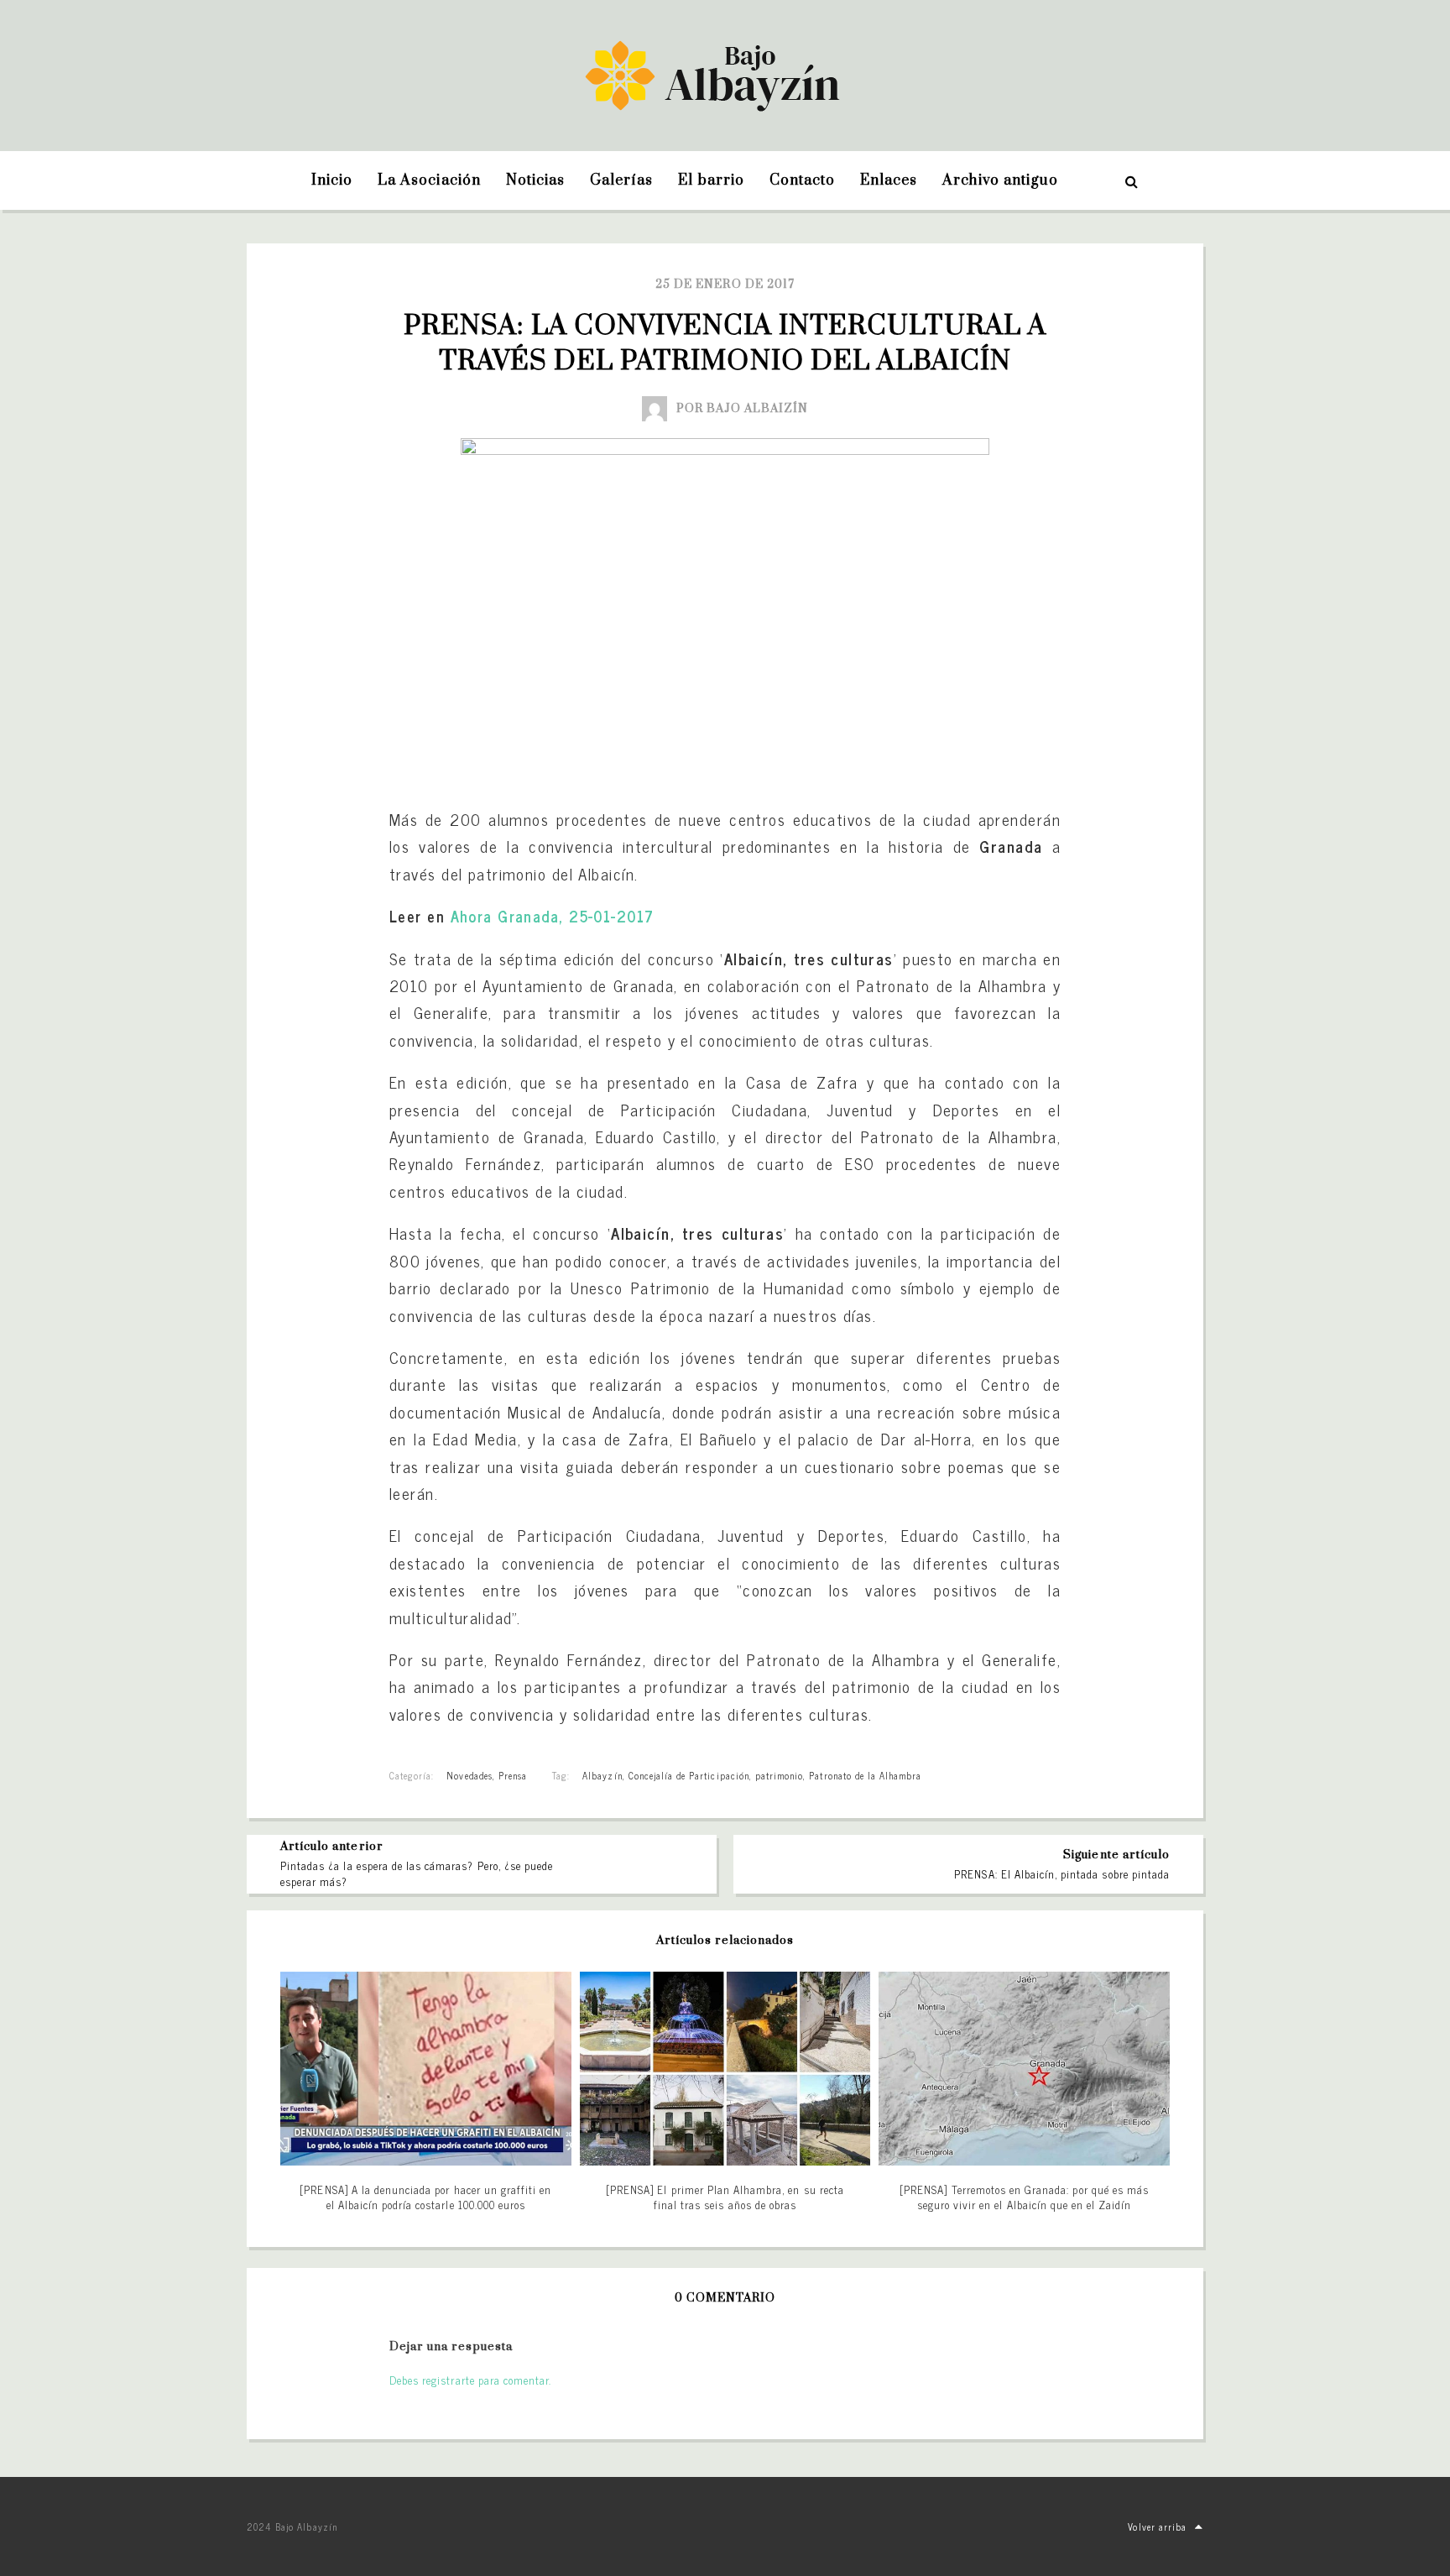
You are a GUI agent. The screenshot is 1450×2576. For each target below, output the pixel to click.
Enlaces (889, 180)
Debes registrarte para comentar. (470, 2380)
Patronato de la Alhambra (865, 1775)
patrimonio (779, 1775)
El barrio (711, 180)
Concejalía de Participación (689, 1775)
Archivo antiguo (1000, 180)
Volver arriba (1157, 2526)
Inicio (332, 180)
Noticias (535, 180)
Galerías (621, 180)
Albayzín (602, 1775)
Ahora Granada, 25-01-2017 (553, 916)
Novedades (469, 1775)
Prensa (513, 1775)
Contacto (802, 180)
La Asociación (429, 180)
